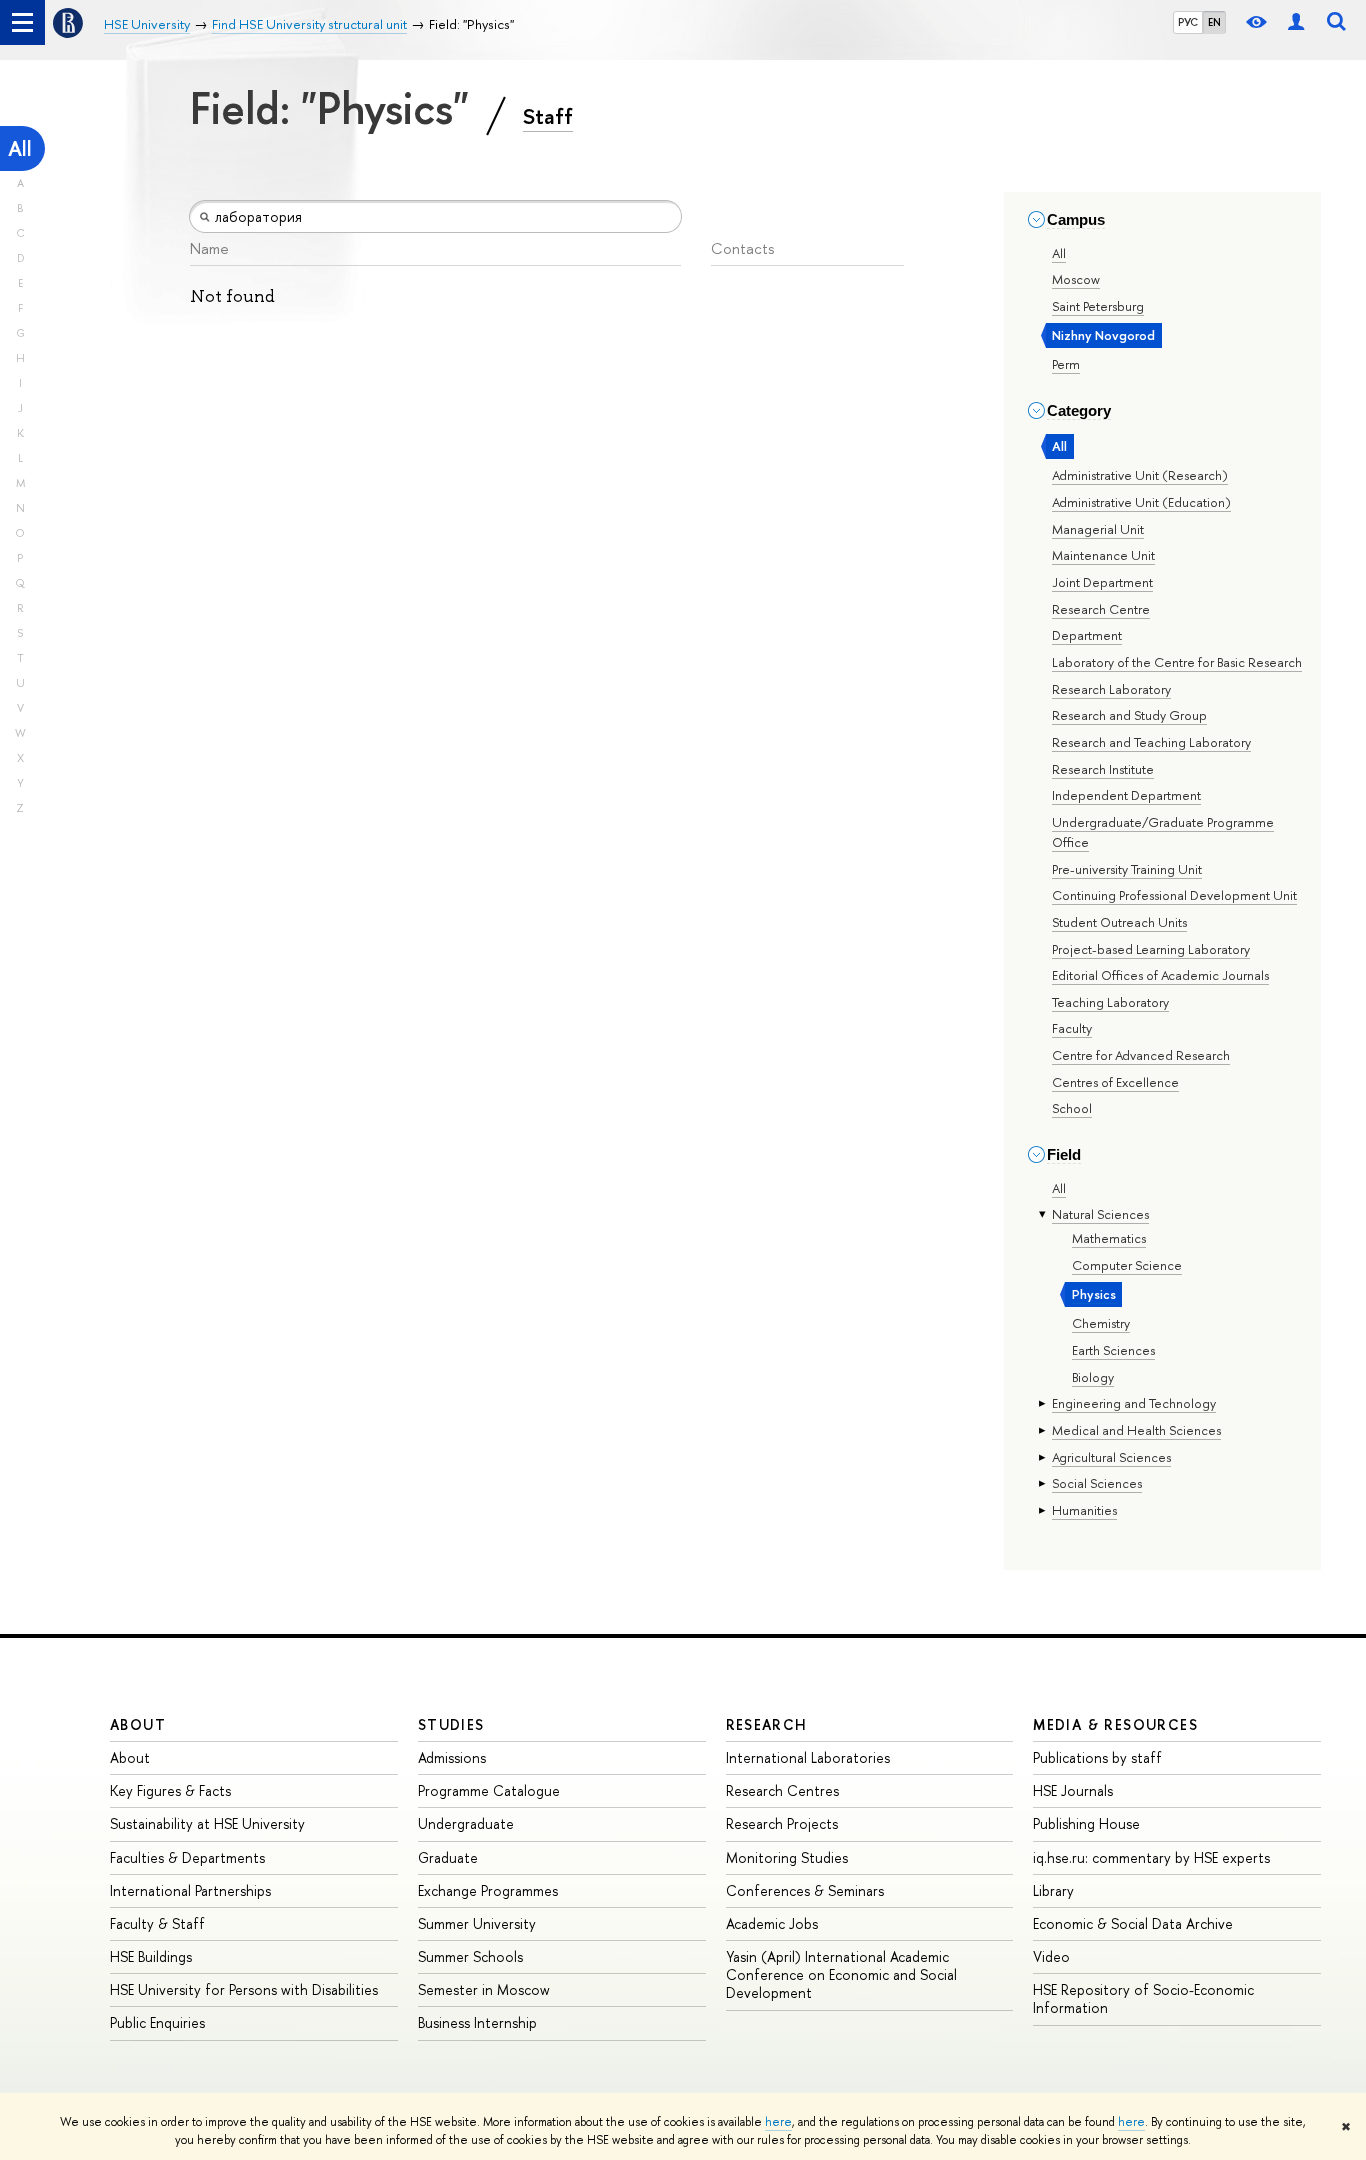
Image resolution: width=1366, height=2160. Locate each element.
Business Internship (477, 2022)
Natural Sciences (1100, 1214)
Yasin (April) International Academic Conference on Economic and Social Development (841, 1974)
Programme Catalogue (489, 1790)
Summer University (477, 1923)
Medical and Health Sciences (1136, 1430)
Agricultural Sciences (1111, 1457)
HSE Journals (1073, 1790)
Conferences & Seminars (805, 1890)
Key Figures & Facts (170, 1790)
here (778, 2122)
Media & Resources (1115, 1724)
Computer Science (1127, 1265)
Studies (451, 1724)
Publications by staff (1097, 1757)
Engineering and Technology (1134, 1403)
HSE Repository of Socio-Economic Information (1143, 1998)
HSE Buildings (151, 1956)
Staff (548, 116)
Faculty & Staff (157, 1923)
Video (1051, 1956)
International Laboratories (808, 1757)
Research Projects (782, 1823)
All (20, 148)
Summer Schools (470, 1956)
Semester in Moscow (484, 1989)
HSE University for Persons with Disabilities (244, 1989)
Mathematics (1109, 1238)
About (138, 1724)
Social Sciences (1097, 1483)
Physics (1094, 1294)
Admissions (452, 1757)
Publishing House (1086, 1823)
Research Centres (782, 1790)
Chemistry (1101, 1323)
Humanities (1084, 1510)
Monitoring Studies (787, 1857)
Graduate (448, 1857)
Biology (1093, 1377)
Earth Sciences (1113, 1350)
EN (1214, 22)
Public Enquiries (157, 2022)
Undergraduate (466, 1823)
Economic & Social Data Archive (1133, 1923)
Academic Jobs (772, 1923)
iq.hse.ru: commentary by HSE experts (1151, 1857)
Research (767, 1724)
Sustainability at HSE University (207, 1823)
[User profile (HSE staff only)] (1296, 22)
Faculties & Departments (187, 1857)
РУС (1188, 22)
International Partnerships (190, 1890)
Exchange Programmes (488, 1890)
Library (1053, 1890)
